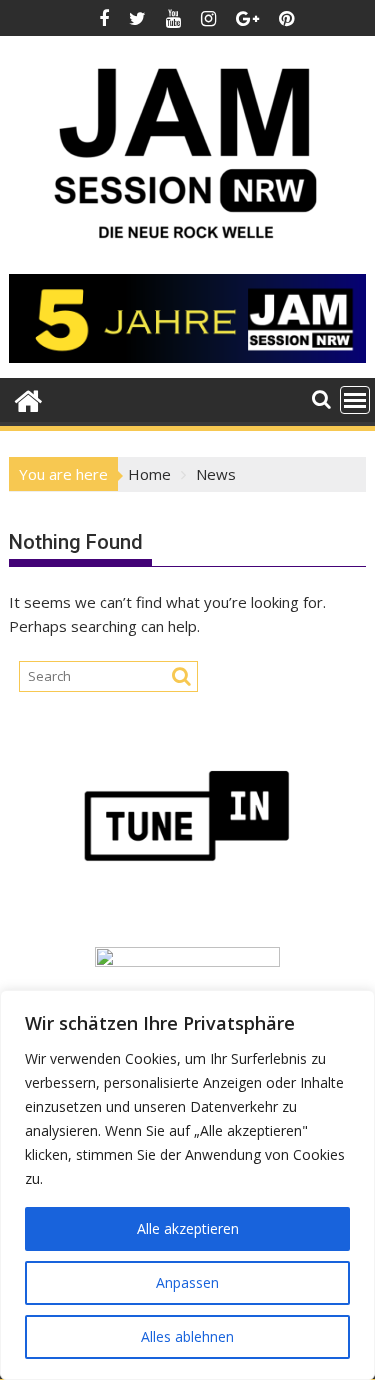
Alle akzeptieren (188, 1228)
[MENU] (355, 400)
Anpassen (187, 1282)
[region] (187, 1185)
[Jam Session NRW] (28, 398)
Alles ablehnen (187, 1336)
